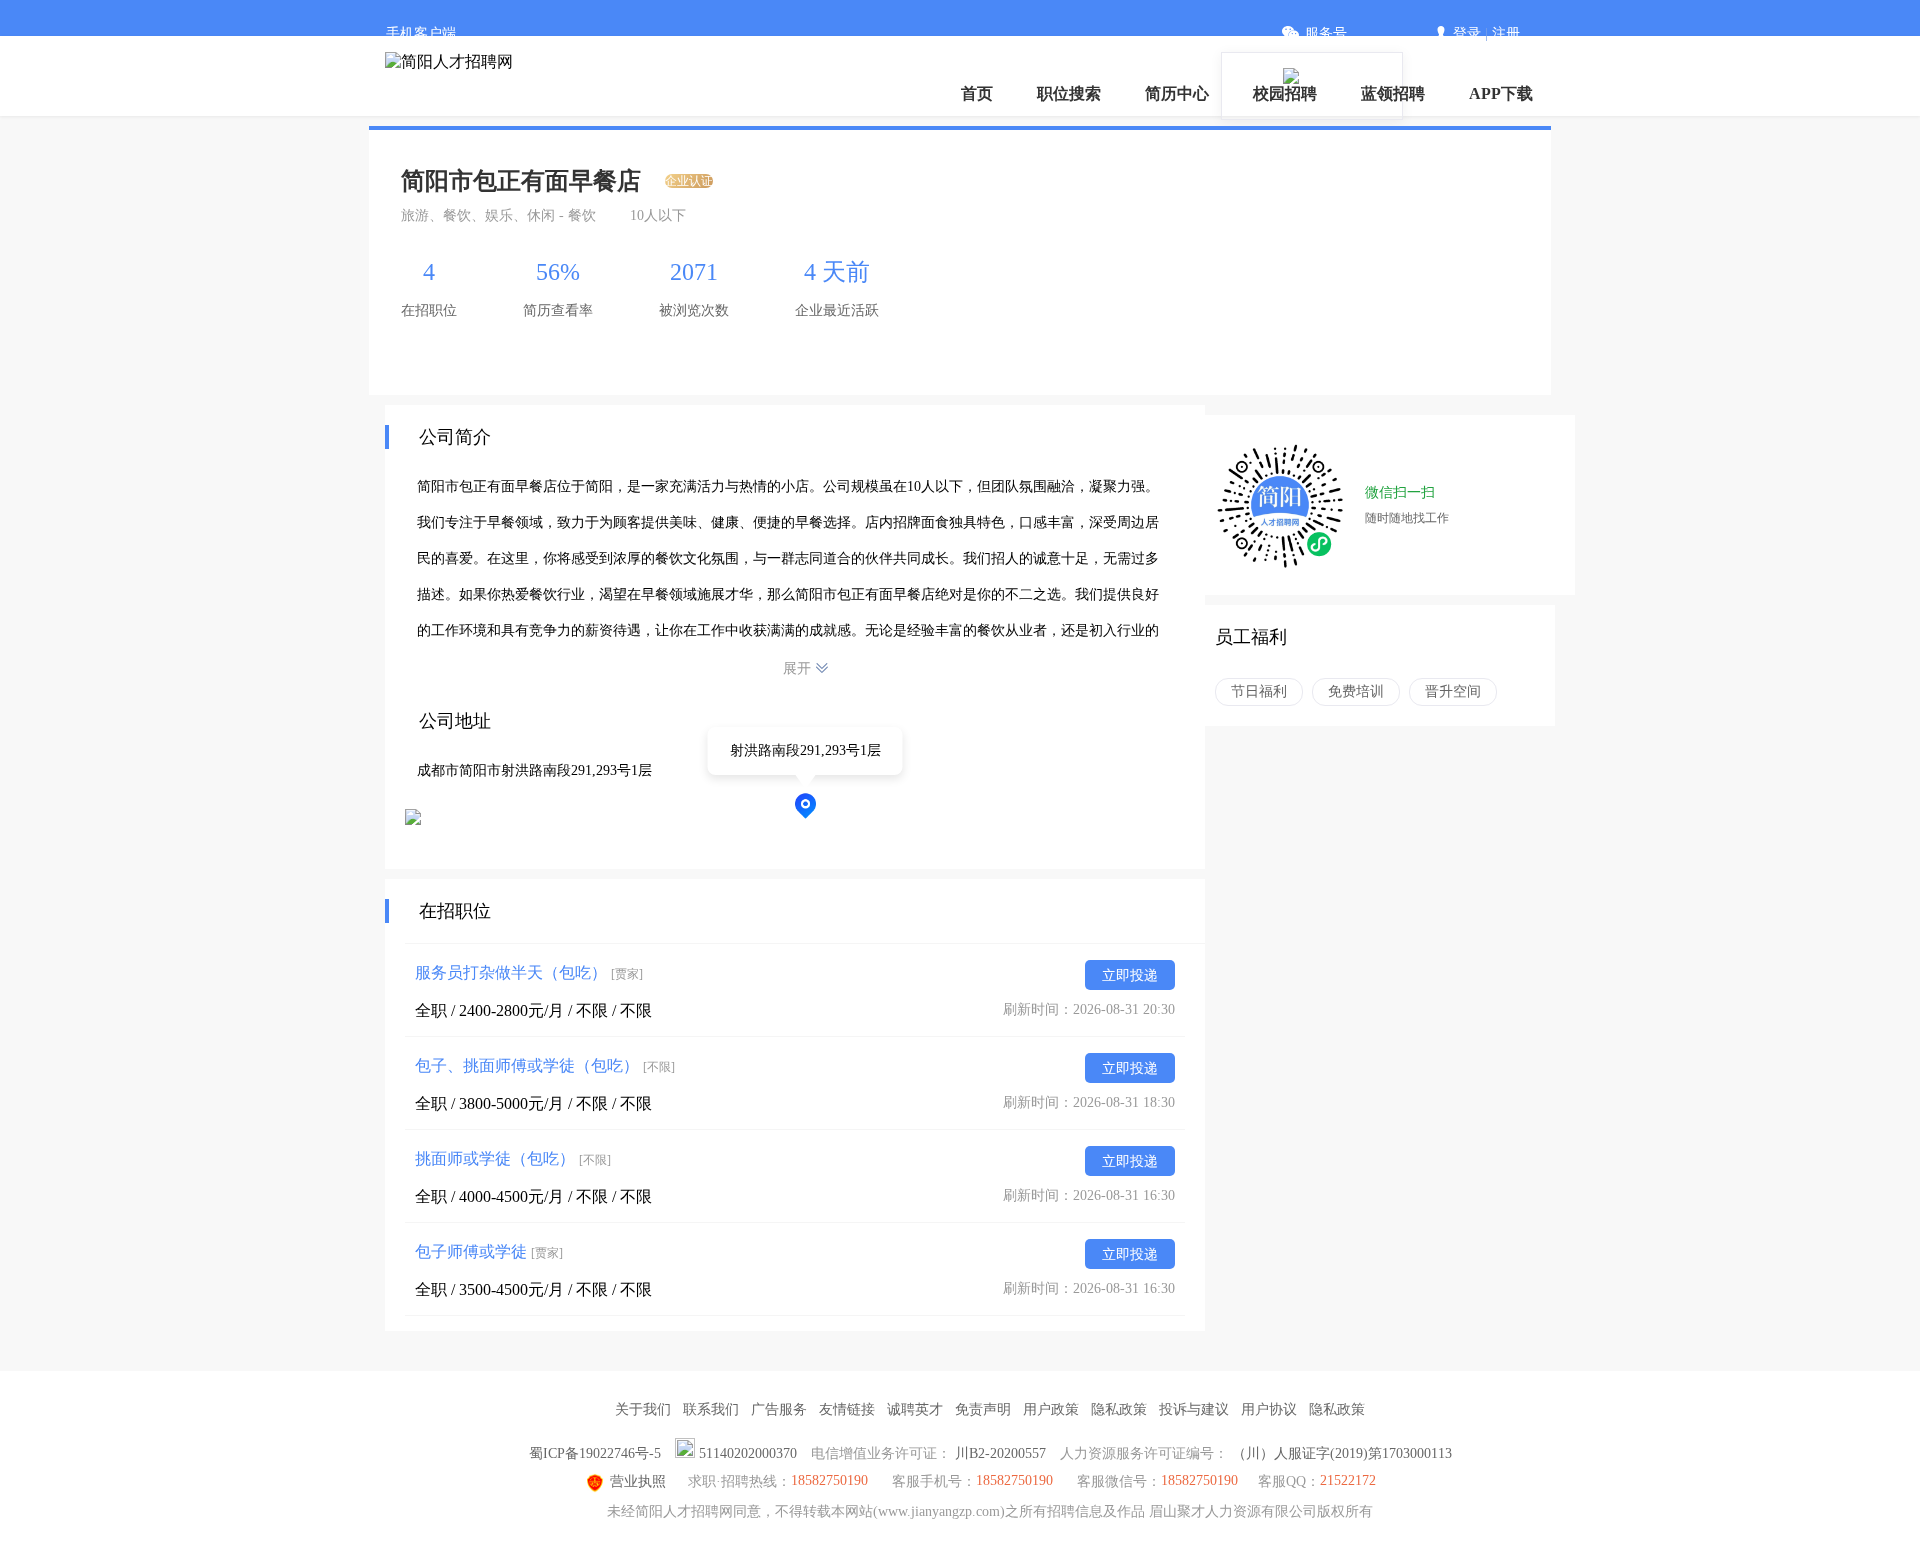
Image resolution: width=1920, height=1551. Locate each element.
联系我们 (711, 1409)
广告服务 (779, 1409)
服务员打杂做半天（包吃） (529, 972)
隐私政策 (1119, 1409)
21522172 (1348, 1480)
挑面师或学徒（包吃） (513, 1158)
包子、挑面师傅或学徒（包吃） (545, 1065)
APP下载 (1501, 93)
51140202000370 (748, 1453)
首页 (977, 93)
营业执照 (638, 1481)
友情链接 (847, 1409)
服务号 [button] (1326, 33)
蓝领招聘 (1393, 93)
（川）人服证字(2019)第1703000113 (1342, 1453)
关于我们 (643, 1409)
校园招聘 (1285, 93)
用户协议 (1269, 1409)
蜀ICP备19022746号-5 (595, 1453)
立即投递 (1130, 975)
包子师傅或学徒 (489, 1251)
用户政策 (1051, 1409)
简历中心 (1177, 93)
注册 (1506, 33)
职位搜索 (1069, 93)
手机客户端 (421, 33)
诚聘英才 (915, 1409)
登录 (1467, 33)
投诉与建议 (1194, 1409)
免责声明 (983, 1409)
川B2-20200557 (1000, 1453)
